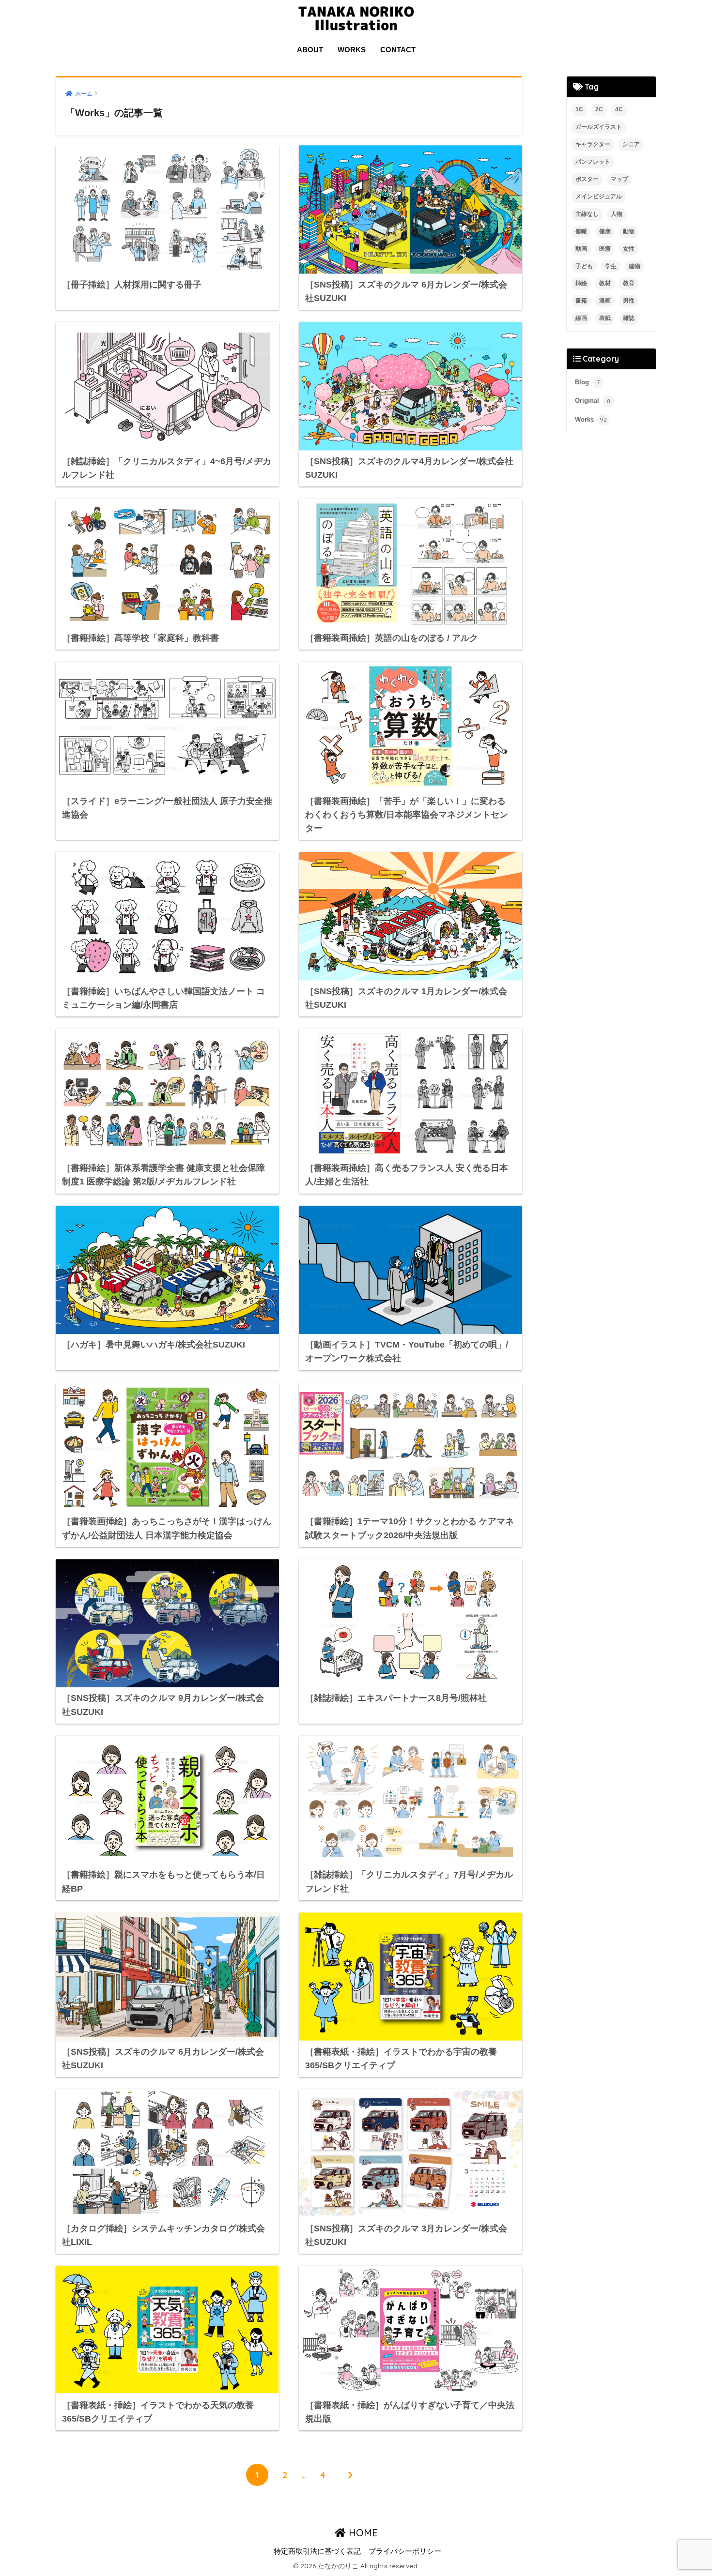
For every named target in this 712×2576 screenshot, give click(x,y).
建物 (635, 266)
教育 (629, 283)
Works (591, 419)
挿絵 (581, 283)
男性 (629, 301)
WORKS (352, 50)
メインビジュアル (599, 197)
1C (579, 109)
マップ (619, 179)
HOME (362, 2533)
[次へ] (350, 2475)
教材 (605, 283)
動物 (629, 231)
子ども (584, 266)
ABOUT (310, 50)
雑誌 (629, 318)
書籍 (581, 301)
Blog (587, 382)
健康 (605, 231)
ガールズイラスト (599, 127)
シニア (631, 144)
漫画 (605, 301)
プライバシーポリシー (405, 2551)
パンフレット (593, 162)
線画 (581, 318)
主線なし (587, 214)
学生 (611, 266)
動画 (581, 249)
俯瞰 (581, 231)
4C (619, 109)
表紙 (605, 318)
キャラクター (593, 144)
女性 (629, 249)
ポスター (587, 179)
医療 (605, 249)
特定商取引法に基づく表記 (317, 2551)
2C (599, 109)
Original (593, 401)
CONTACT (398, 50)
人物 (617, 214)
